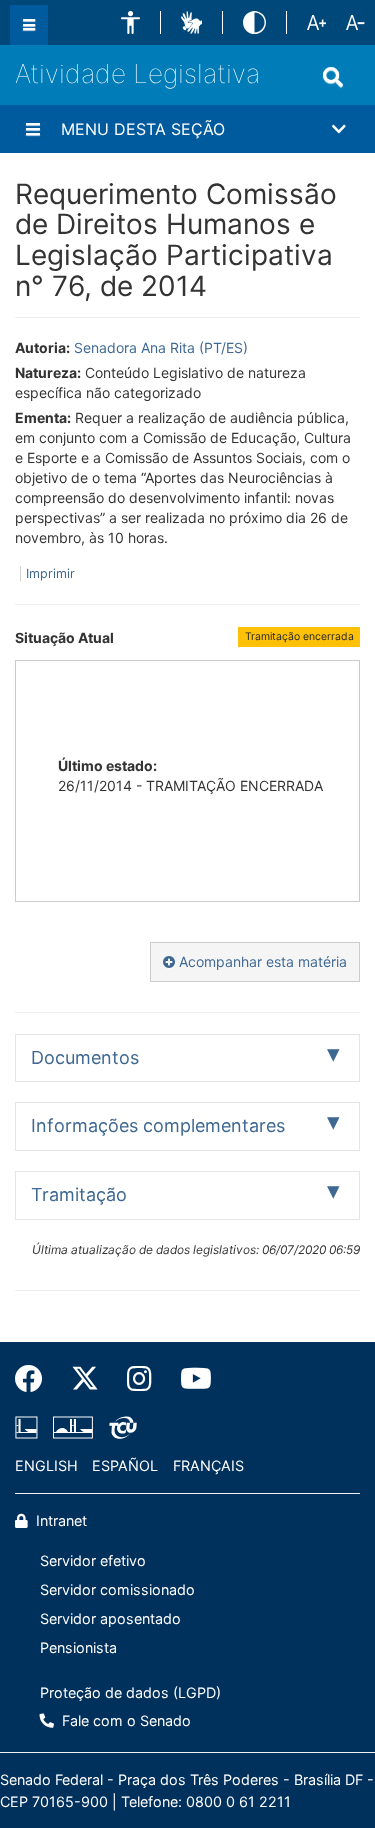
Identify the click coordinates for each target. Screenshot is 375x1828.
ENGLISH (46, 1465)
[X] (85, 1379)
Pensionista (78, 1647)
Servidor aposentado (110, 1618)
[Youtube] (189, 1379)
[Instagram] (139, 1379)
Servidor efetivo (93, 1560)
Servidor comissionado (117, 1589)
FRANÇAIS (208, 1465)
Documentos (85, 1057)
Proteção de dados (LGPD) (130, 1692)
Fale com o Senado (124, 1720)
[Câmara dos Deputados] (30, 1428)
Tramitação (79, 1194)
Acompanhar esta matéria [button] (261, 961)
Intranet (59, 1520)
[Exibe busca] (333, 77)
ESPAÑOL (125, 1465)
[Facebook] (36, 1379)
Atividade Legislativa (137, 73)
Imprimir (50, 573)
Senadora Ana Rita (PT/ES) (161, 347)
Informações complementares (158, 1125)
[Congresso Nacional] (73, 1428)
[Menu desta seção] (33, 129)
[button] (130, 22)
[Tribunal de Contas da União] (119, 1428)
